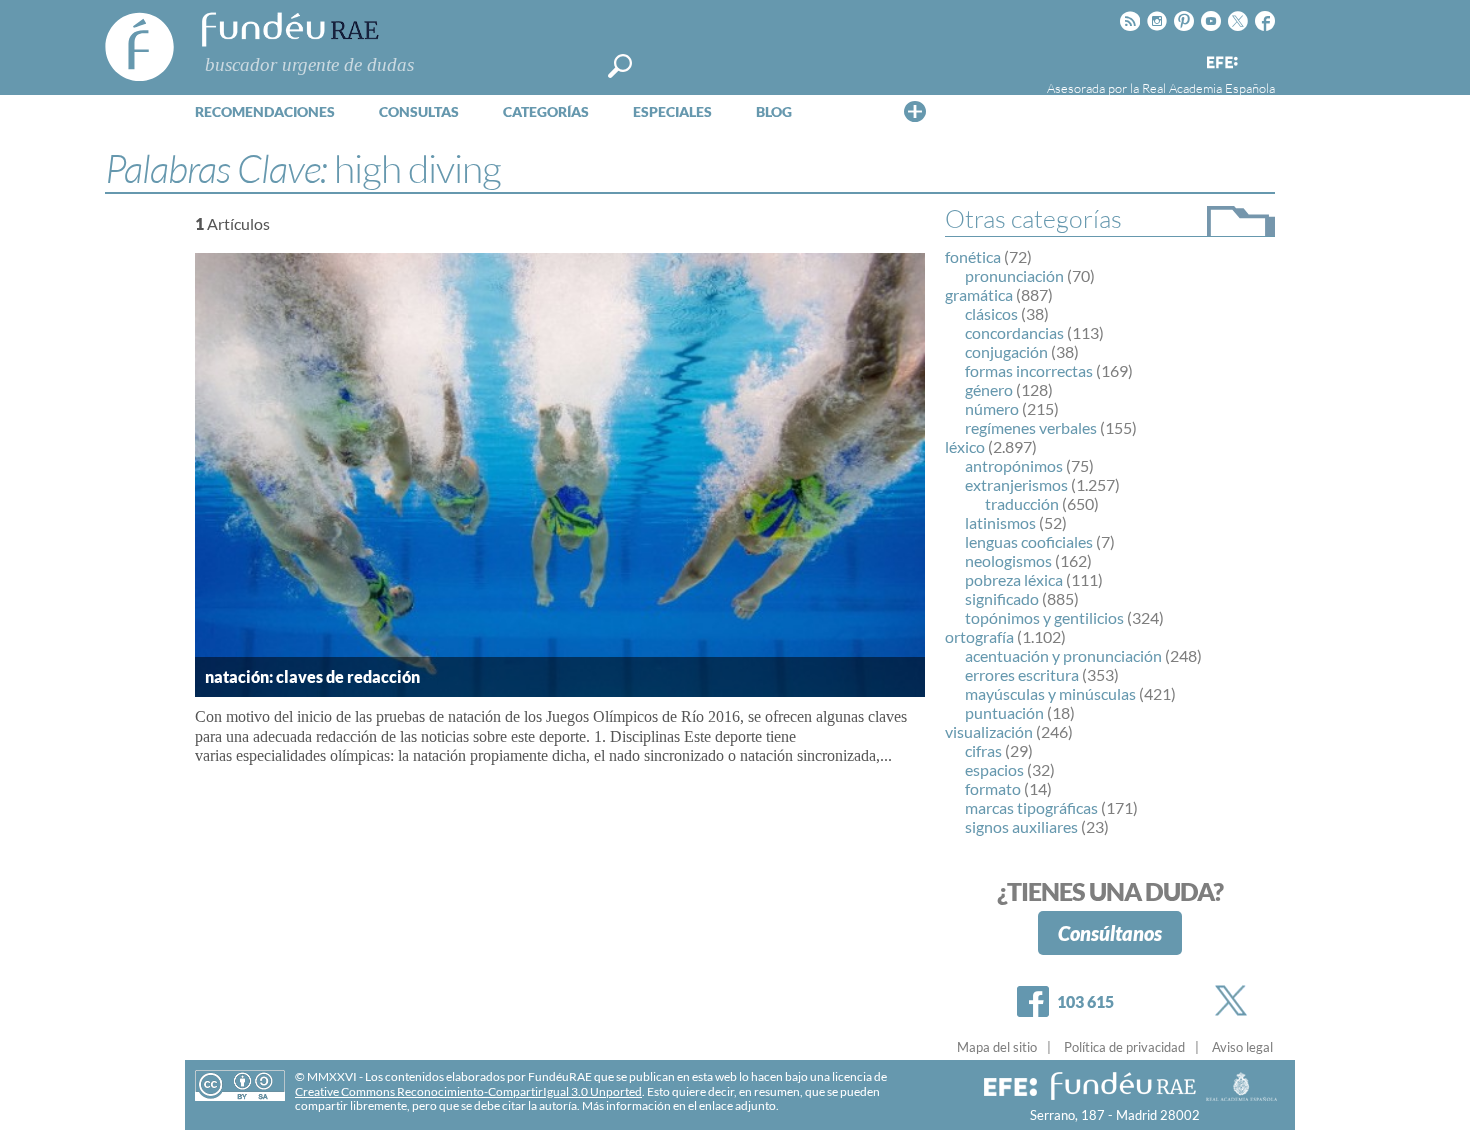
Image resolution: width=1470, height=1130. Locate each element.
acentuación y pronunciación (1063, 655)
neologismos (1008, 560)
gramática (979, 294)
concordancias (1014, 332)
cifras (983, 750)
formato (993, 788)
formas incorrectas (1029, 370)
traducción (1022, 503)
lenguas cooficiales (1029, 541)
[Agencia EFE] (1221, 63)
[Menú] (915, 111)
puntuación (1004, 712)
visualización (989, 731)
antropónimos (1014, 465)
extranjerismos (1016, 484)
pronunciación (1014, 275)
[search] (620, 66)
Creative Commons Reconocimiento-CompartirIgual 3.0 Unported (468, 1091)
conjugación (1006, 351)
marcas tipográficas (1031, 807)
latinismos (1000, 522)
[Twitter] (1235, 1000)
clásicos (991, 313)
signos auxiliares (1021, 826)
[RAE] (1262, 59)
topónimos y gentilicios (1044, 617)
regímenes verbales (1031, 427)
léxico (965, 446)
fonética (973, 256)
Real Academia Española (1208, 88)
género (989, 389)
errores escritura (1022, 674)
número (992, 408)
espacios (994, 769)
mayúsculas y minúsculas (1050, 693)
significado (1002, 598)
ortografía (979, 636)
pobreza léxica (1014, 579)
